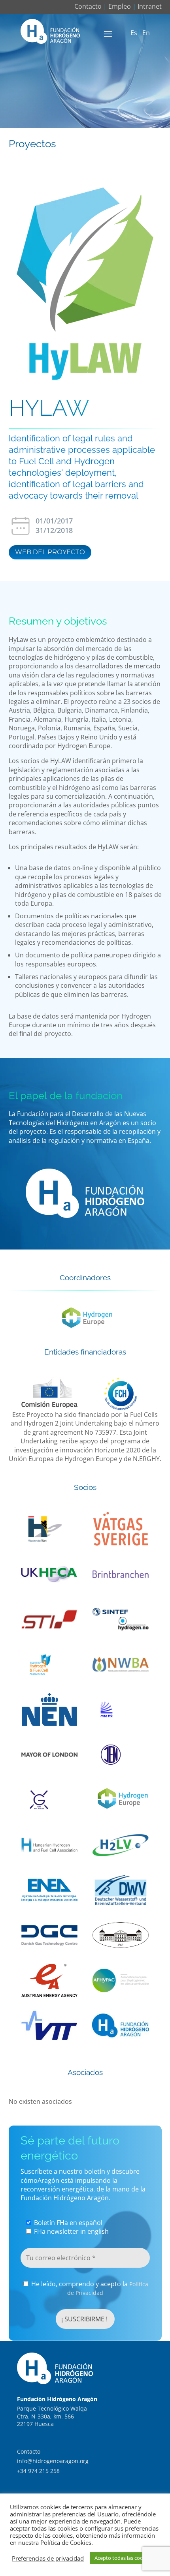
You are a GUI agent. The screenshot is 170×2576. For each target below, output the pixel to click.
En (146, 33)
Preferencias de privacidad (48, 2558)
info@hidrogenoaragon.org (53, 2461)
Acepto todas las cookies (123, 2558)
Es (134, 33)
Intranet (150, 6)
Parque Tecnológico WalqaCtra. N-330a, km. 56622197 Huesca (52, 2416)
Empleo (120, 6)
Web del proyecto (50, 552)
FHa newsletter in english (71, 2231)
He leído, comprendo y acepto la (89, 2288)
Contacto (88, 6)
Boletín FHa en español (67, 2223)
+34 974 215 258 (38, 2471)
